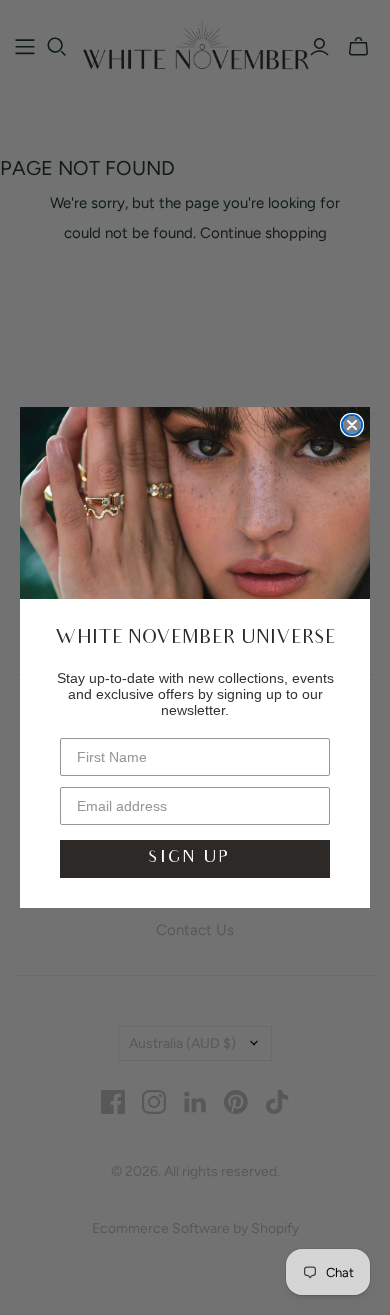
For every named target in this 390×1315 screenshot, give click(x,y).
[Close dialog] (352, 425)
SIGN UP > (195, 858)
